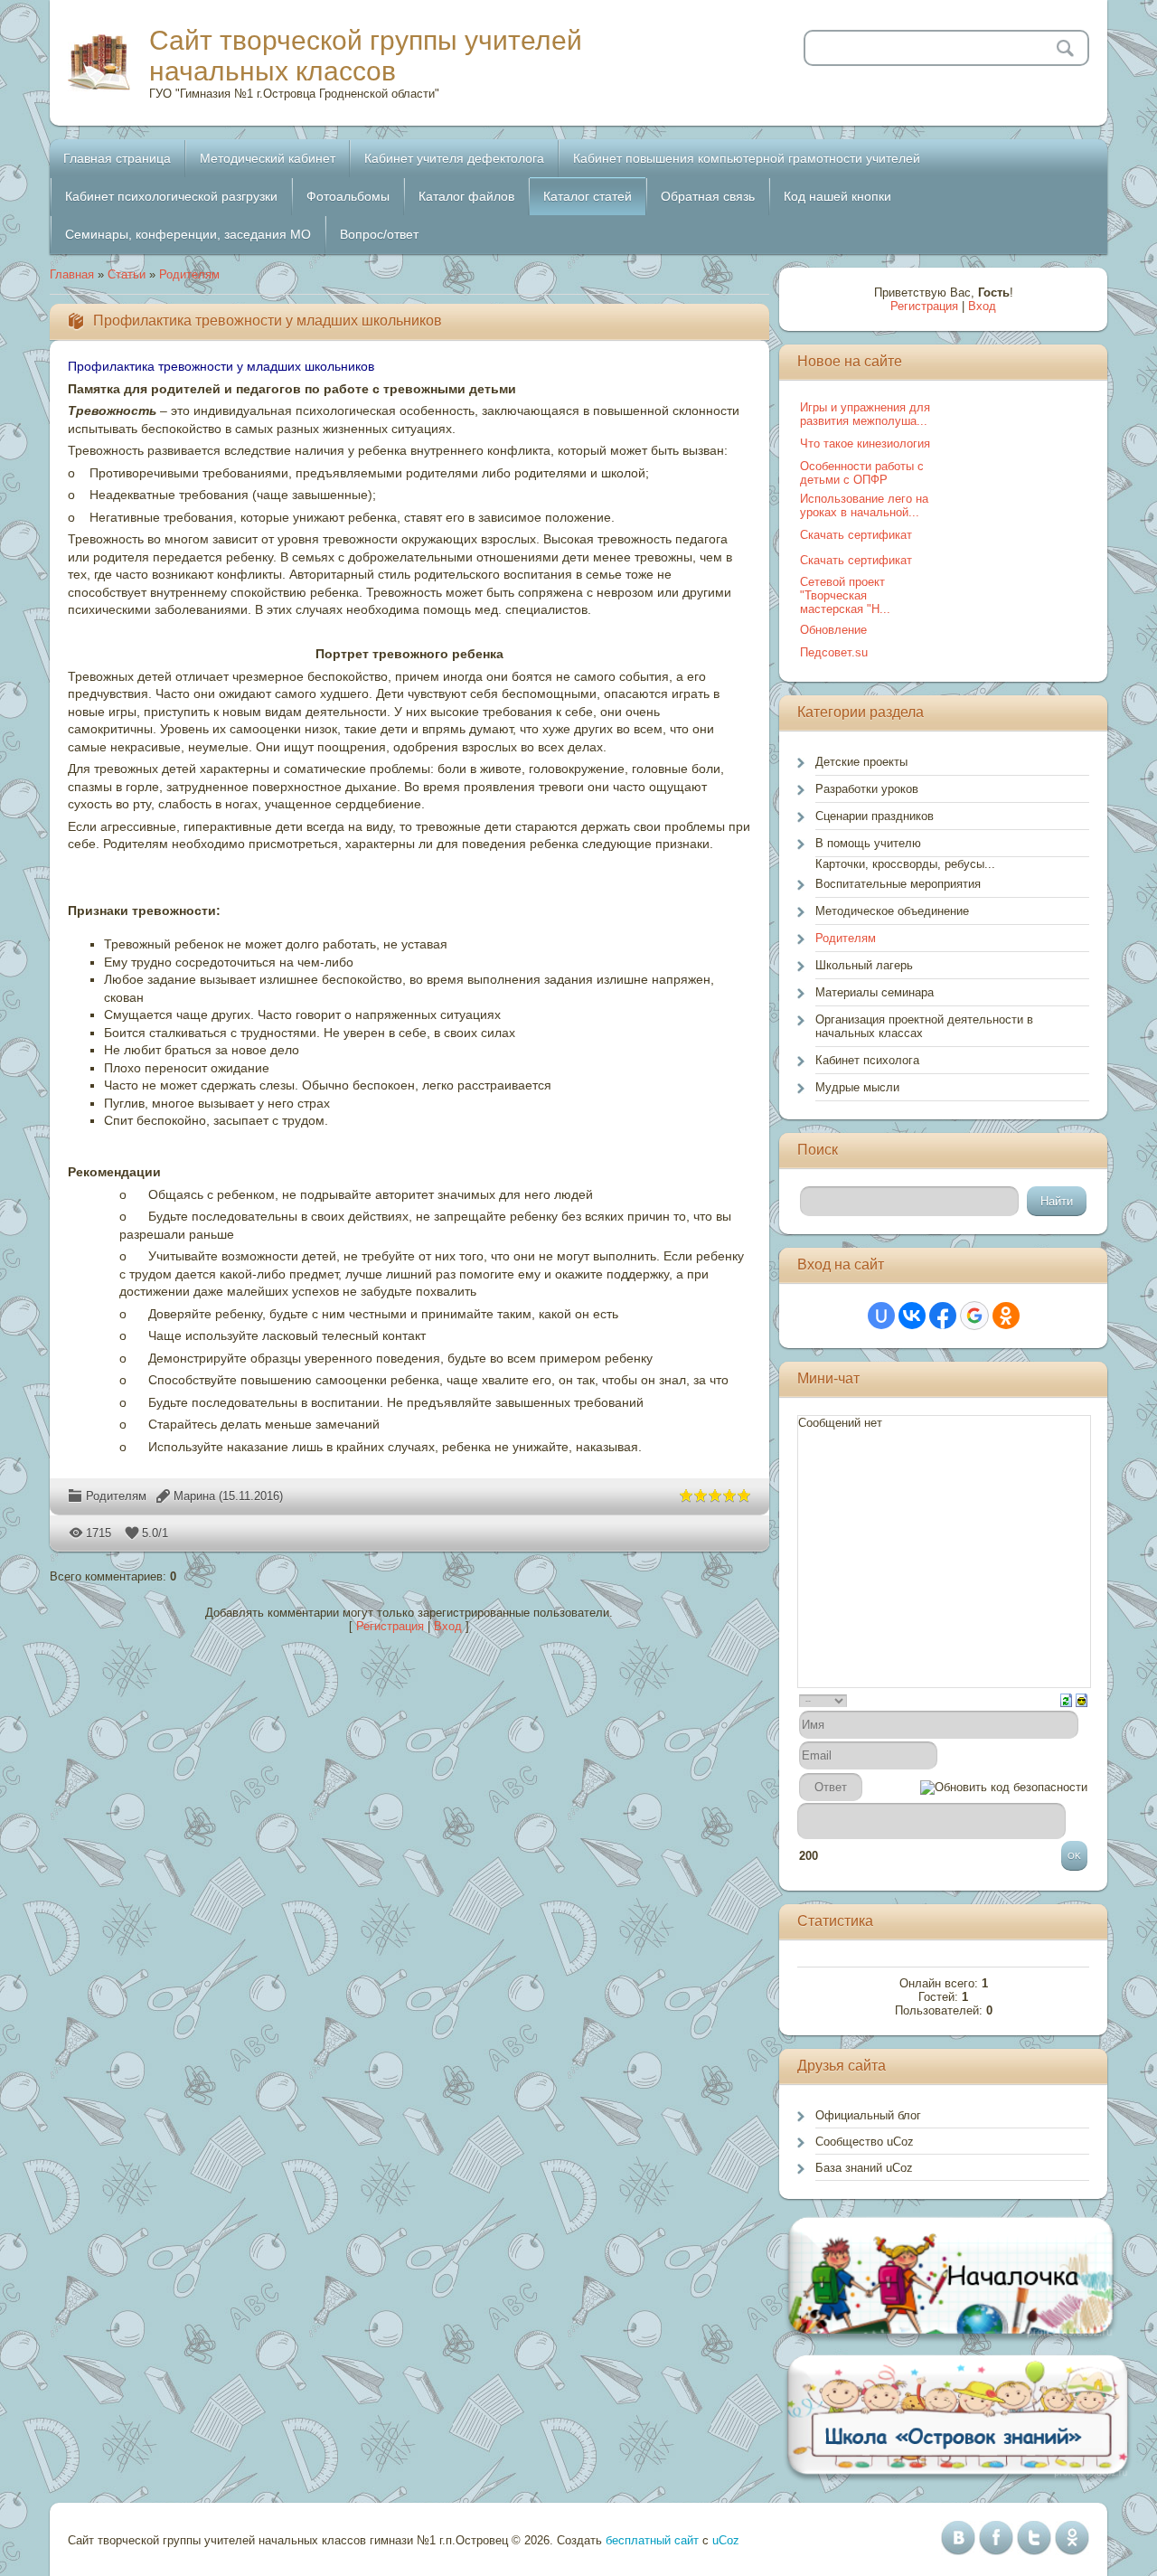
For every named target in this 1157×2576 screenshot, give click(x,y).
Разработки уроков (867, 789)
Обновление (833, 630)
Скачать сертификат (856, 535)
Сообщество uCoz (865, 2142)
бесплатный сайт (652, 2540)
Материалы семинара (875, 992)
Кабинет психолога (867, 1060)
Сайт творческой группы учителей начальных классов (366, 56)
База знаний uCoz (864, 2168)
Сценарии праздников (875, 816)
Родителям (189, 274)
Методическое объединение (892, 911)
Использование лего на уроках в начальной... (864, 505)
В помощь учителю (868, 843)
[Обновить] (1066, 1699)
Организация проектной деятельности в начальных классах (924, 1026)
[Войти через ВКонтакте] (912, 1316)
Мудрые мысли (857, 1087)
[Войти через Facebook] (943, 1316)
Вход (448, 1626)
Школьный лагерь (864, 965)
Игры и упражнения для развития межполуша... (865, 414)
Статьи (127, 274)
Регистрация (390, 1626)
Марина (194, 1496)
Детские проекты (861, 762)
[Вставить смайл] (1082, 1699)
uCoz (726, 2540)
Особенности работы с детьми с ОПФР (862, 473)
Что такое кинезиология (865, 443)
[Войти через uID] (881, 1316)
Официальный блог (868, 2115)
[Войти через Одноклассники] (1006, 1316)
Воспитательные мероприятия (898, 884)
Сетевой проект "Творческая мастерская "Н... (845, 595)
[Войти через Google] (974, 1316)
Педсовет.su (834, 652)
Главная (72, 274)
